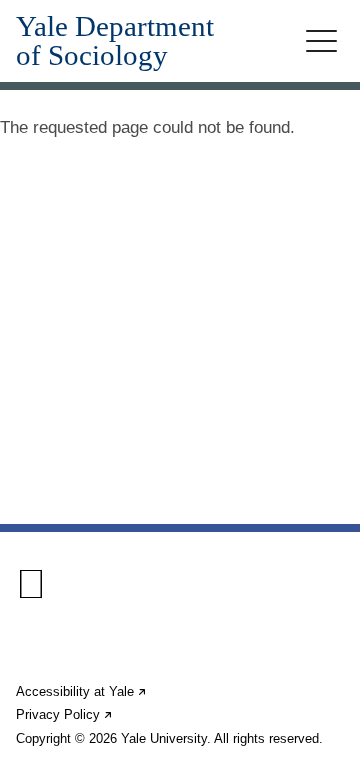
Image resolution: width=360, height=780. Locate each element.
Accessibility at (82, 691)
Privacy (65, 714)
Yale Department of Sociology (115, 41)
